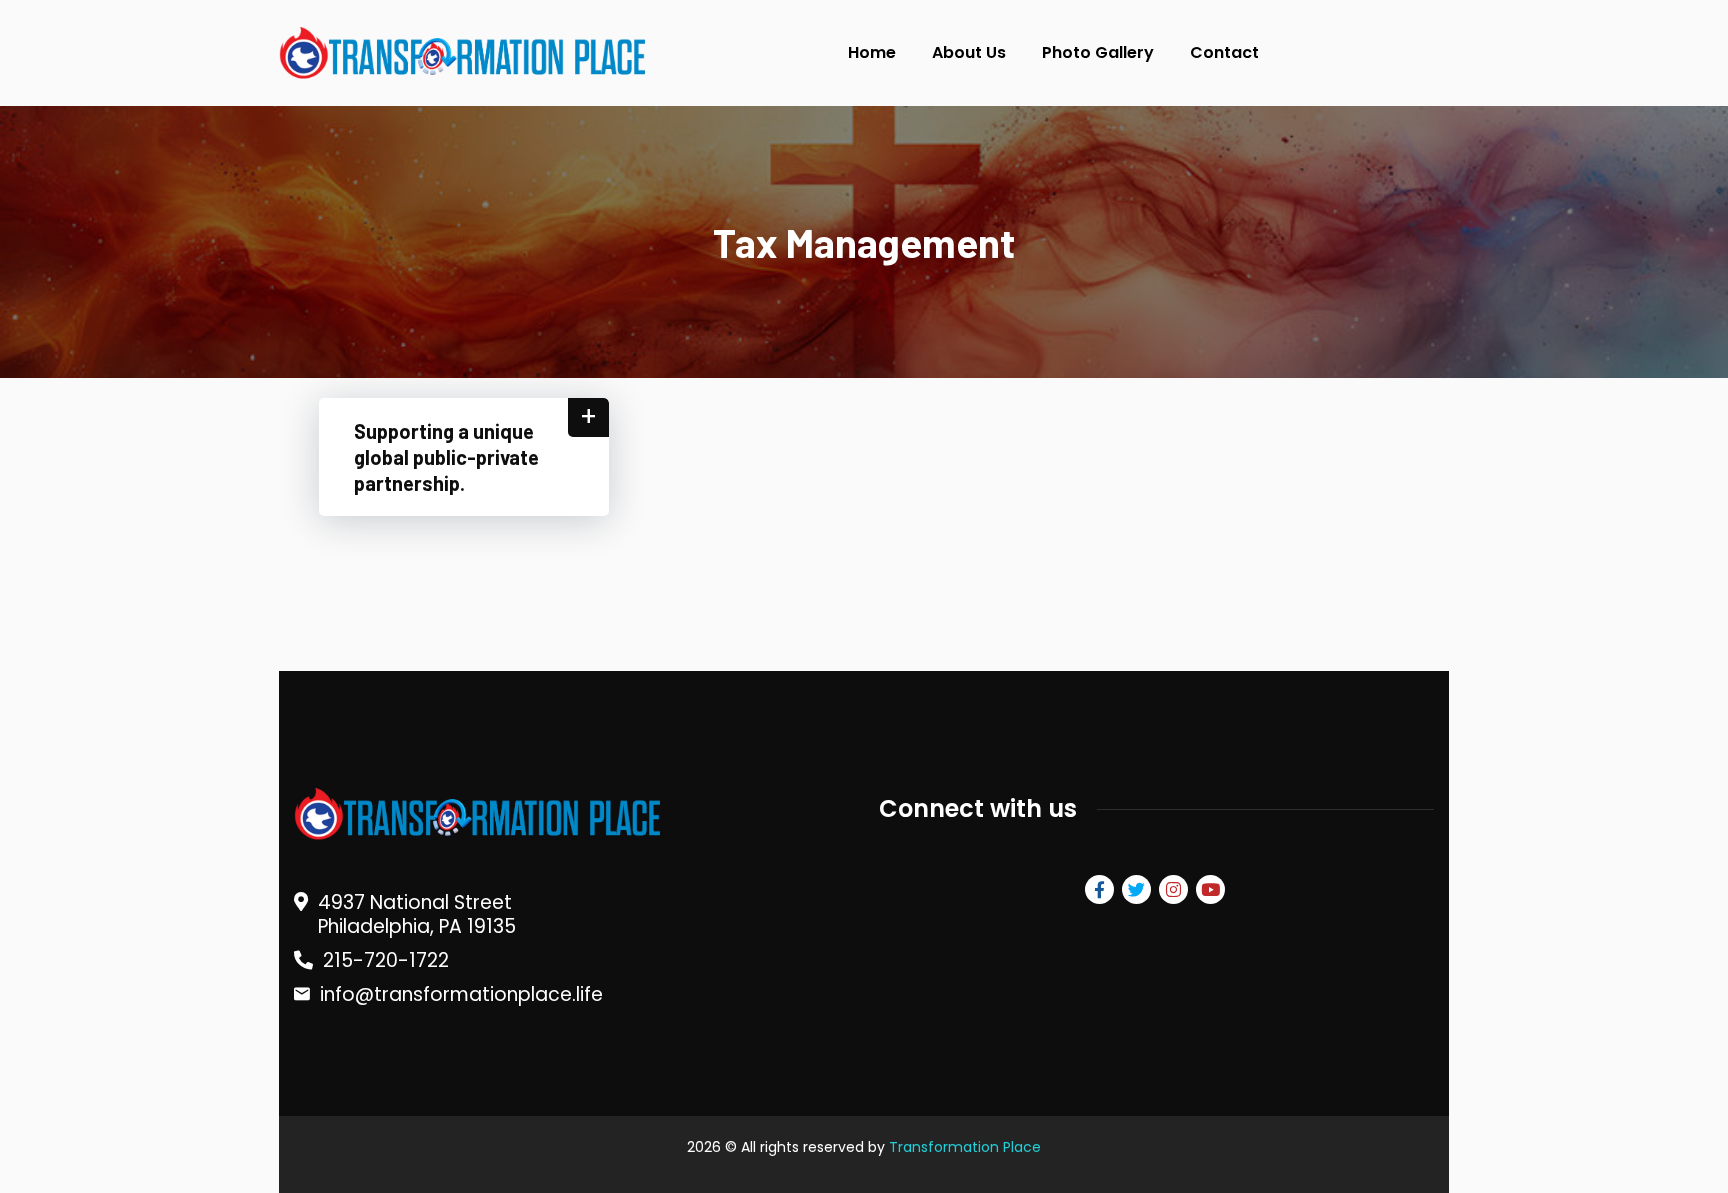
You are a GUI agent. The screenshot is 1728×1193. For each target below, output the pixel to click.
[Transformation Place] (459, 53)
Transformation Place (965, 1147)
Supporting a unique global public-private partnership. (446, 457)
